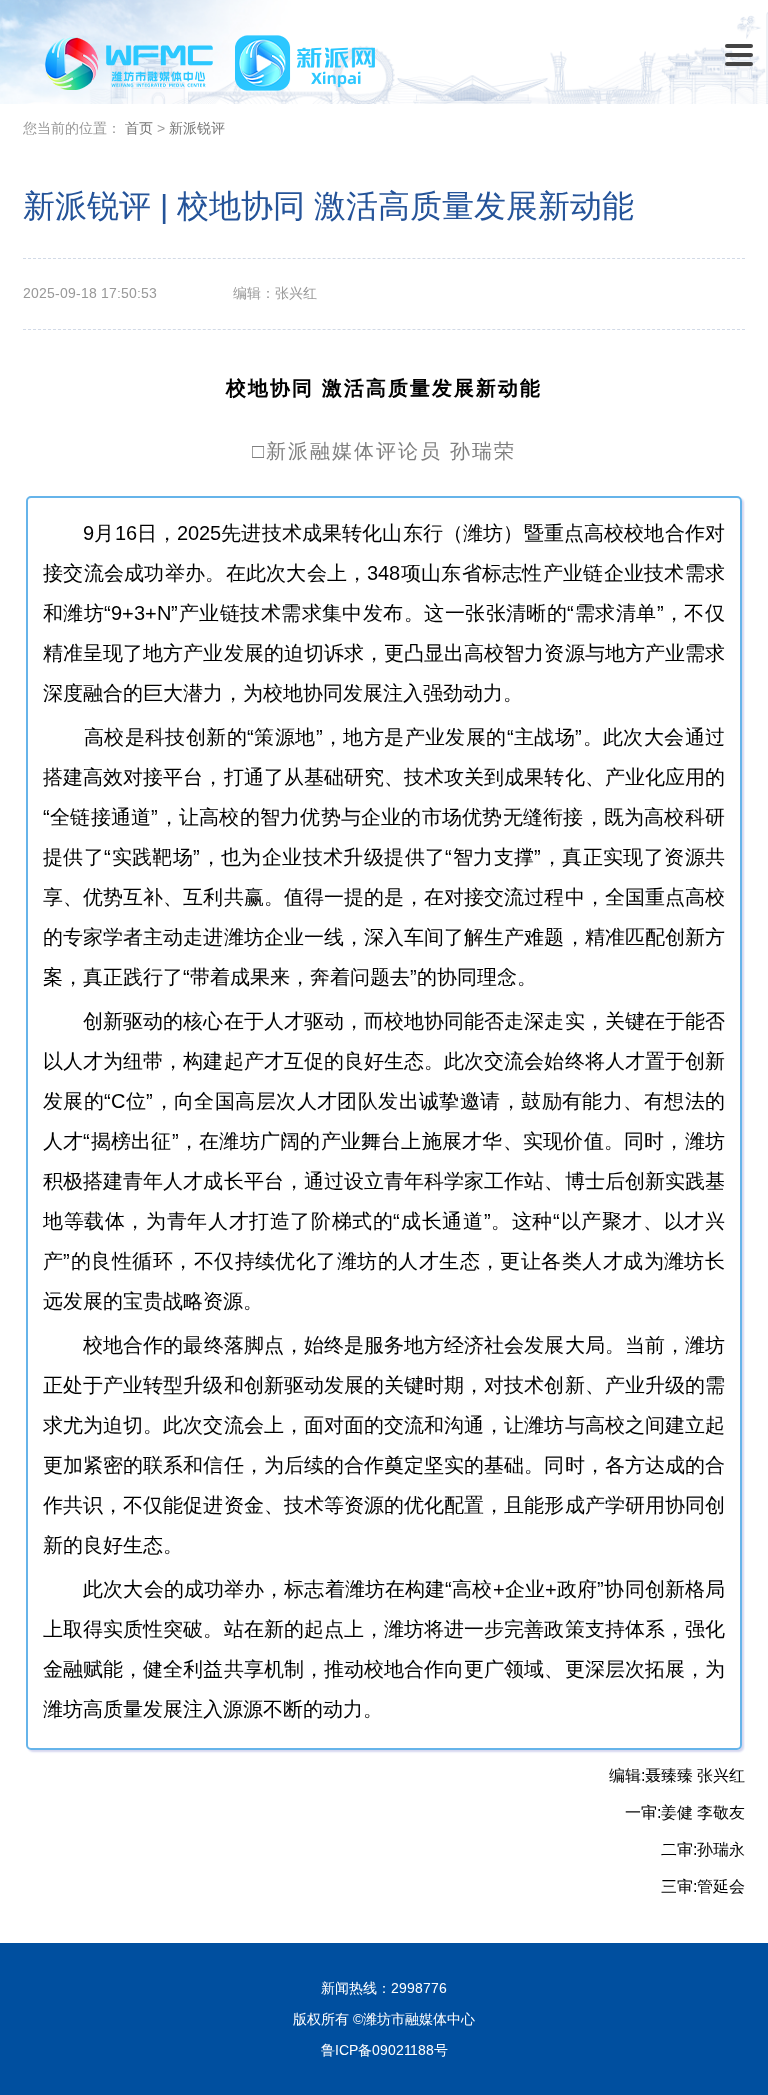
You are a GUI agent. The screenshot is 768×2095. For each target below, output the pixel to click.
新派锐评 (197, 128)
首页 (139, 128)
